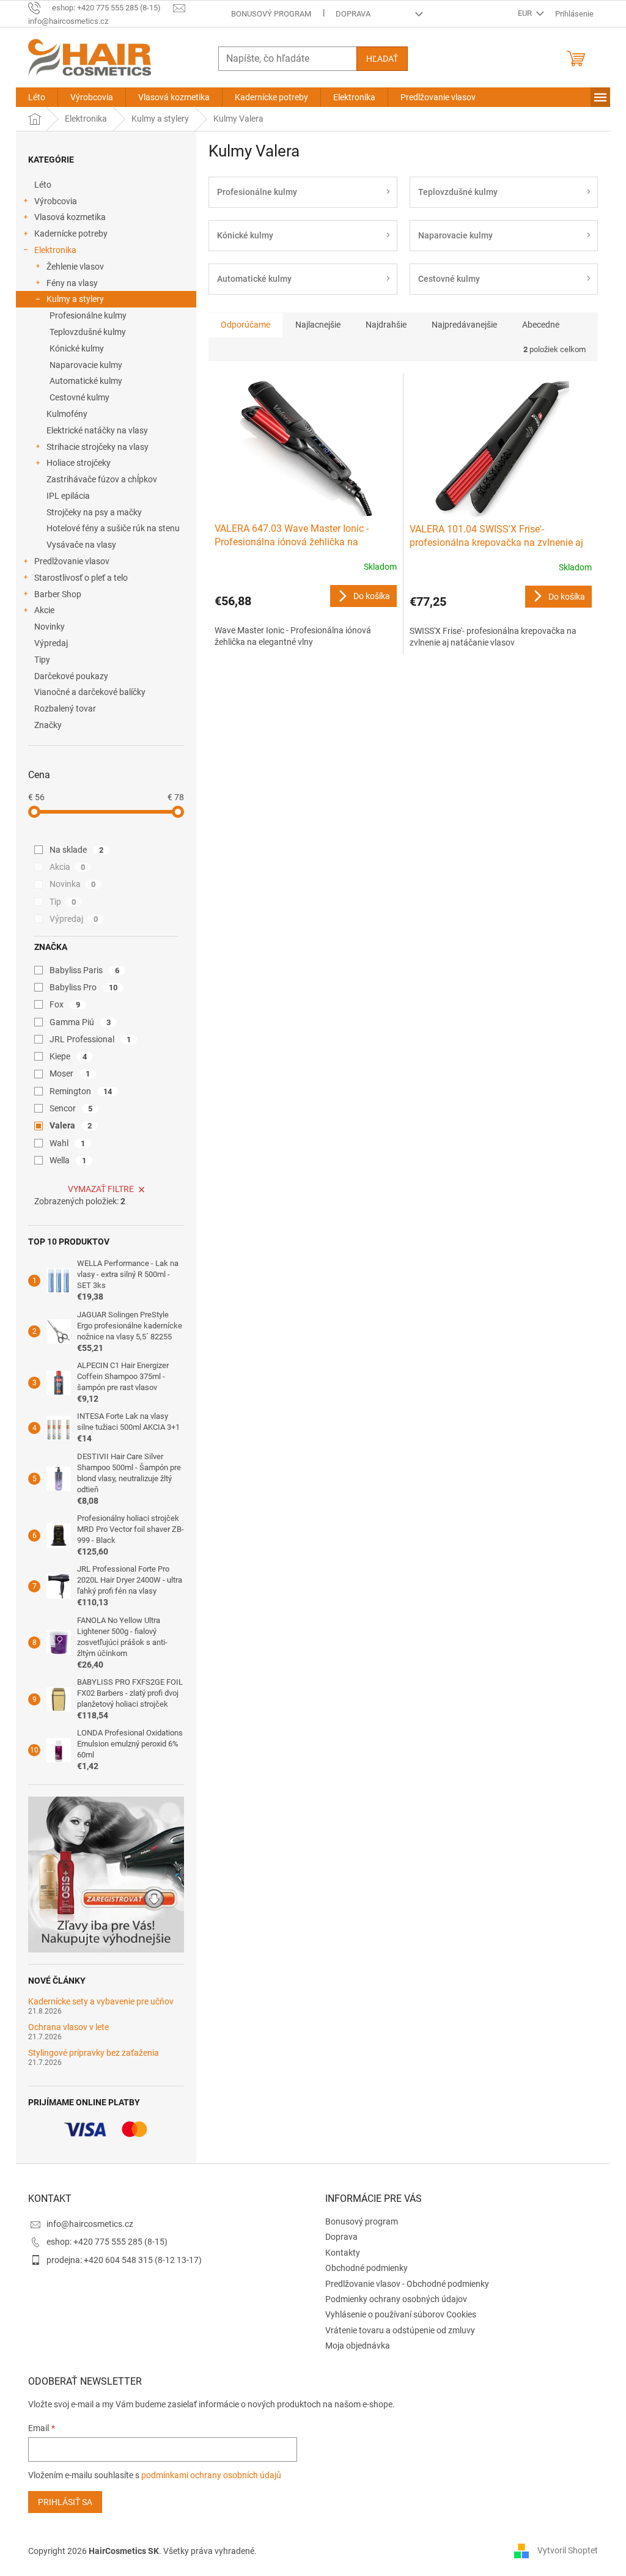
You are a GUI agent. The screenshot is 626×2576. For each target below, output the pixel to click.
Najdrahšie (386, 325)
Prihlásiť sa (65, 2502)
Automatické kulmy (86, 381)
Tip (63, 902)
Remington (81, 1091)
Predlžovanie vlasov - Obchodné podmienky (407, 2284)
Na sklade (76, 850)
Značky (48, 725)
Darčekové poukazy (71, 676)
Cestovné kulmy (79, 397)
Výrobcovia (56, 201)
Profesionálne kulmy (88, 315)
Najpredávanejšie (464, 325)
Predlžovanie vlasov (72, 561)
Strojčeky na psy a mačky (94, 512)
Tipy (42, 660)
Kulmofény (67, 414)
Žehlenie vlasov (75, 267)
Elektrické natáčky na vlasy (97, 430)
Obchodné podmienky (366, 2268)
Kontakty (343, 2253)
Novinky (50, 627)
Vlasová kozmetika (70, 217)
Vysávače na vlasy (81, 545)
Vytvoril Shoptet (568, 2550)
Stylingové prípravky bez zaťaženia (94, 2053)
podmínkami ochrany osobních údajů (211, 2475)
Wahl (67, 1143)
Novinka (72, 884)
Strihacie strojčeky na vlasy (98, 447)
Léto (43, 185)
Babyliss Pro (83, 987)
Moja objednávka (358, 2346)
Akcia (67, 867)
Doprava (353, 14)
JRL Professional (90, 1039)
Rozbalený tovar (65, 708)
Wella (68, 1160)
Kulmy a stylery (75, 299)
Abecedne (541, 325)
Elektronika (55, 250)
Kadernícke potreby (71, 234)
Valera (71, 1125)
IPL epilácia (68, 496)
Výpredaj (51, 643)
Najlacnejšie (318, 325)
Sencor (71, 1108)
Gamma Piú (80, 1022)
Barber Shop (58, 594)
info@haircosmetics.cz (90, 2224)
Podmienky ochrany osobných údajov (396, 2299)
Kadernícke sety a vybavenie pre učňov (101, 2002)
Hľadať (382, 59)
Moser (70, 1073)
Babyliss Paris (84, 970)
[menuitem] (37, 97)
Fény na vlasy (72, 283)
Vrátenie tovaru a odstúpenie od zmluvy (400, 2330)
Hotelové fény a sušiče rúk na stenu (113, 528)
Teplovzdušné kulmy (88, 332)
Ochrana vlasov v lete (68, 2027)
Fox (65, 1004)
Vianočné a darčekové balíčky (90, 692)
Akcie (44, 610)
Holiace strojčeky (79, 463)
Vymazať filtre (101, 1189)
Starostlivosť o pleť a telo (81, 578)
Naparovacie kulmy (86, 365)
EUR (526, 13)
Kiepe (68, 1056)
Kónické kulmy (77, 348)
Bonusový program (271, 14)
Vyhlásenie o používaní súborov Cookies (401, 2314)
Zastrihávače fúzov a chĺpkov (102, 479)
